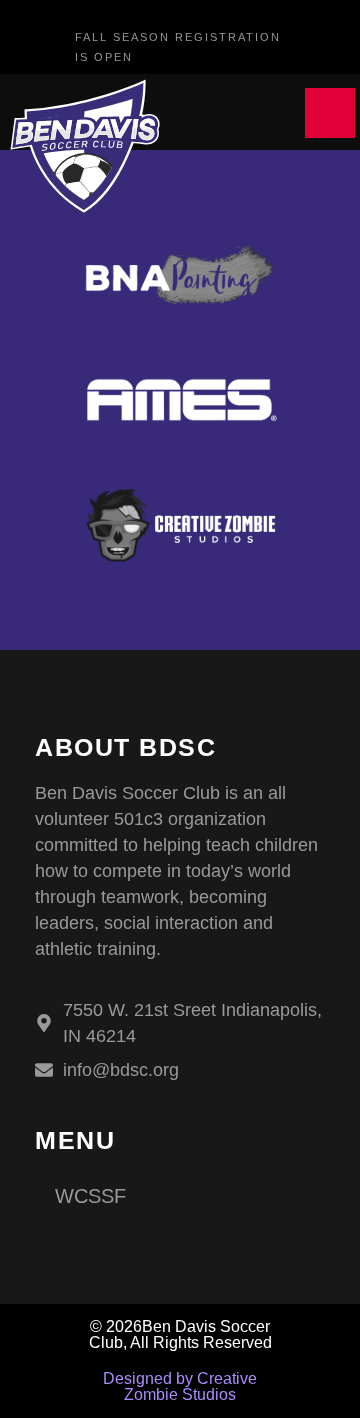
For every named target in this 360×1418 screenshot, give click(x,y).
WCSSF (90, 1196)
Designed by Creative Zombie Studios (180, 1386)
